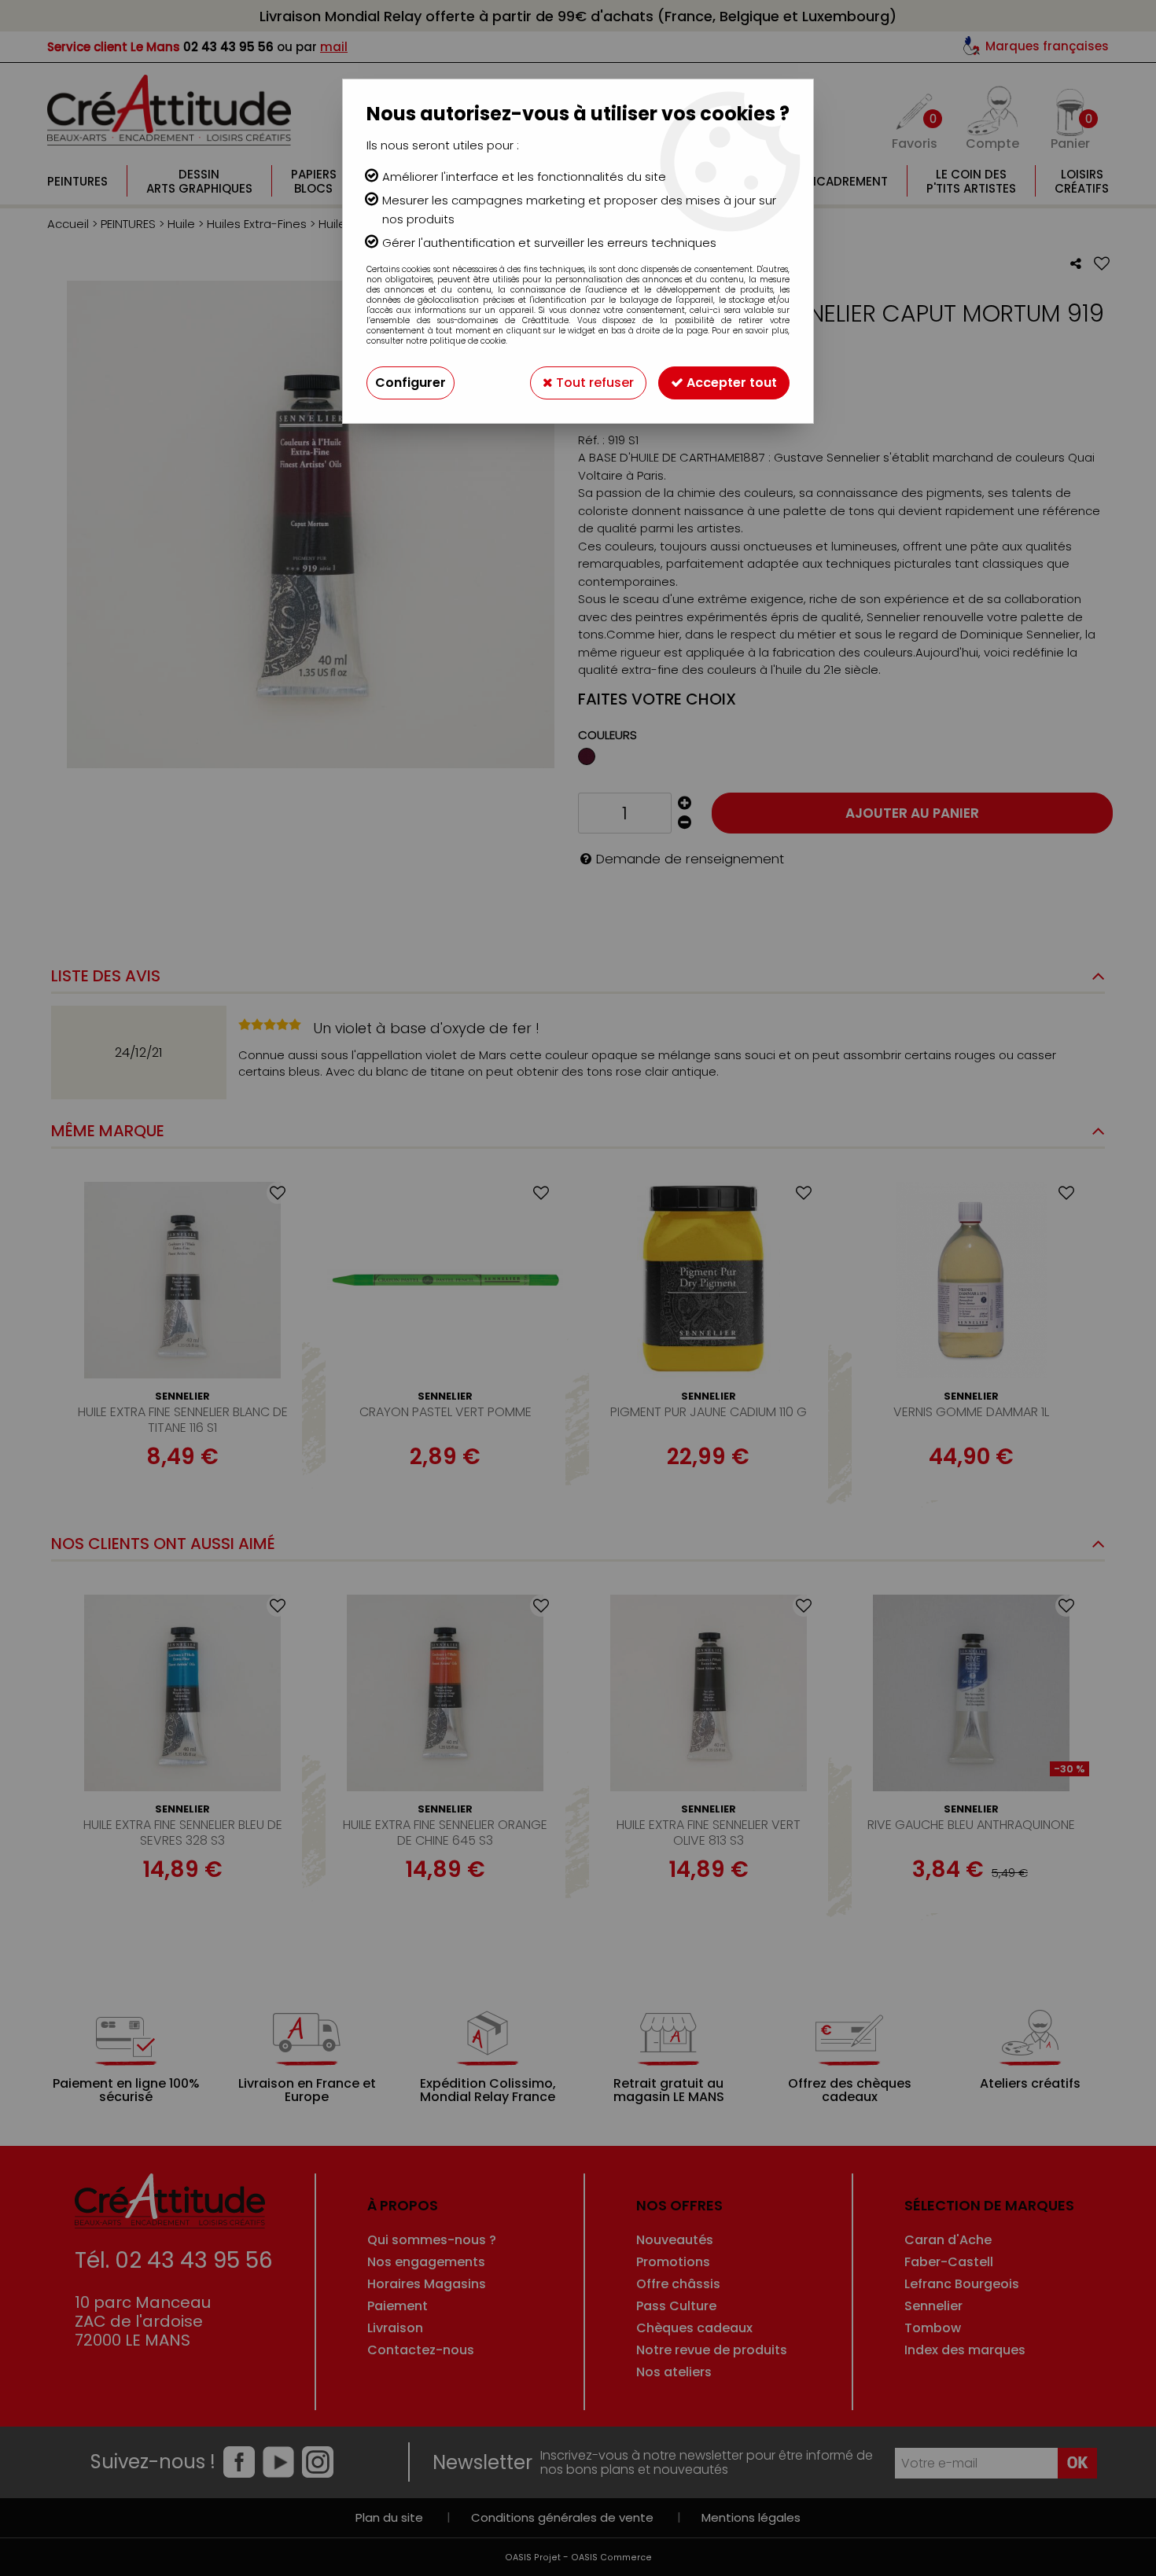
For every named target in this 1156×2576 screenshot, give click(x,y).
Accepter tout (730, 383)
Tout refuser (593, 383)
